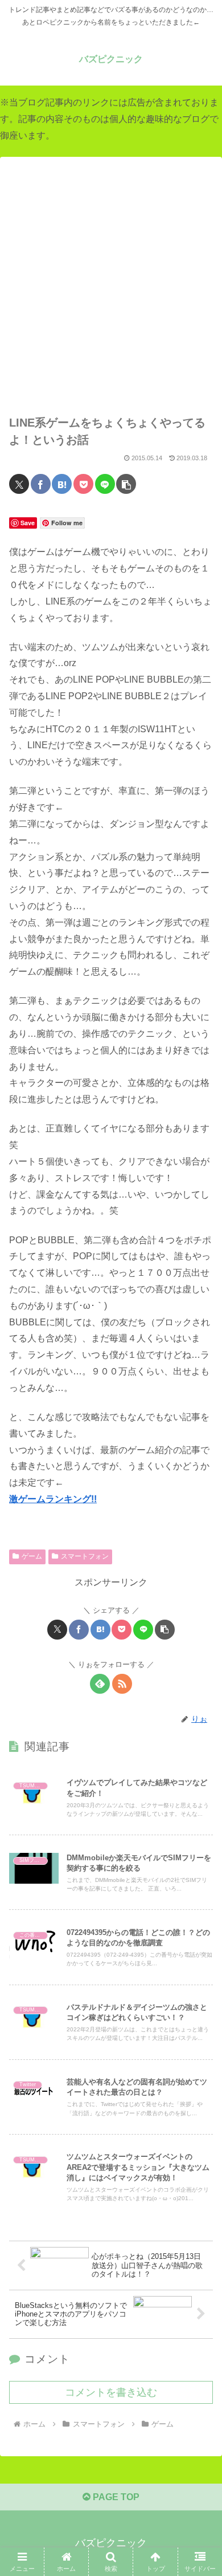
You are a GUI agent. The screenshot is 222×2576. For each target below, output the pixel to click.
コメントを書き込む (111, 2392)
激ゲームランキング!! (53, 1499)
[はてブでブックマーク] (62, 484)
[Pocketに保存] (83, 484)
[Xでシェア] (19, 484)
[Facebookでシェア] (41, 484)
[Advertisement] (111, 292)
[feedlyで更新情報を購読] (100, 1684)
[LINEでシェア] (105, 484)
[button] (126, 484)
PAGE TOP (115, 2497)
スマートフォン (85, 1556)
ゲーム (32, 1556)
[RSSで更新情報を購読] (122, 1684)
